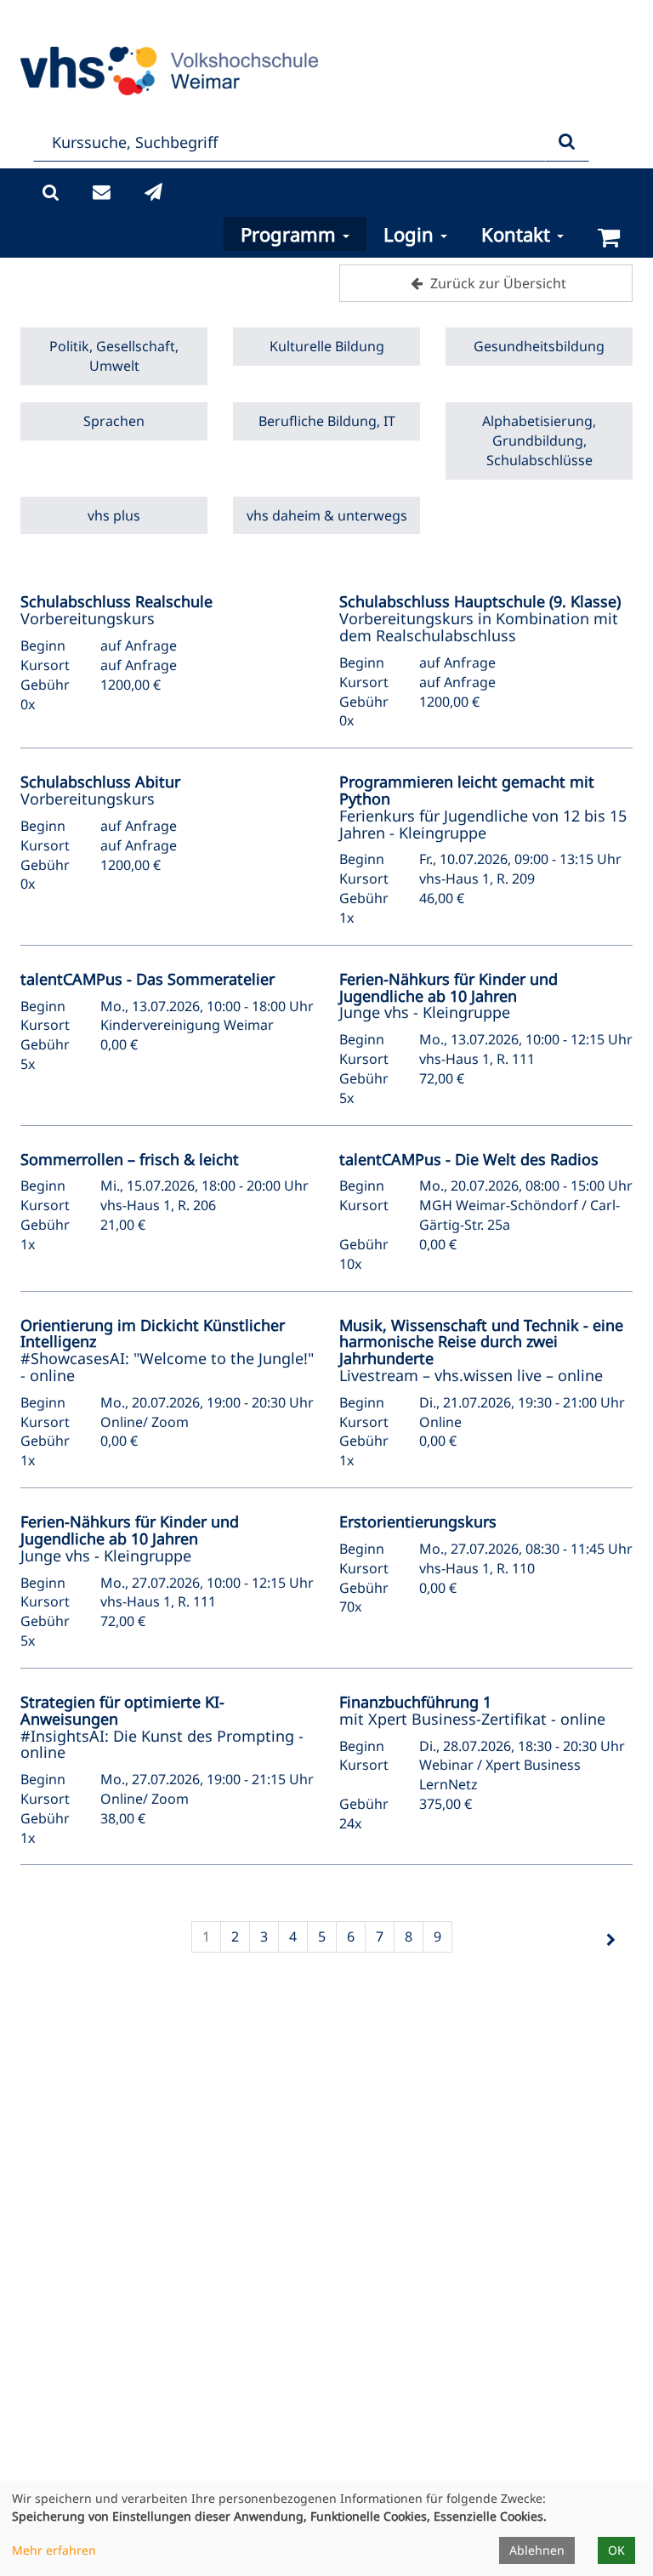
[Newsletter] (153, 193)
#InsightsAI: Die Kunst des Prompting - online (162, 1727)
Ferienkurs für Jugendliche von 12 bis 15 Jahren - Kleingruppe (483, 807)
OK (616, 2550)
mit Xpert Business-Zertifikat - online (472, 1710)
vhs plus (114, 515)
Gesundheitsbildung (539, 346)
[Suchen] (567, 142)
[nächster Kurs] (610, 1940)
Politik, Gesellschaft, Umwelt (114, 356)
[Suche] (51, 193)
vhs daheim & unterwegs (327, 515)
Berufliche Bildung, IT (327, 421)
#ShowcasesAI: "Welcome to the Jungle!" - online (167, 1350)
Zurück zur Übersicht (497, 283)
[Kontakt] (102, 193)
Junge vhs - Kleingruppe (449, 996)
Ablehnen (537, 2550)
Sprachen (114, 421)
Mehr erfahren (54, 2550)
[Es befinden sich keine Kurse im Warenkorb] (609, 238)
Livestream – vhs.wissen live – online (481, 1350)
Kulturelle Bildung (327, 346)
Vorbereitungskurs (116, 610)
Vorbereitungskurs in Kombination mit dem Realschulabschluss (480, 618)
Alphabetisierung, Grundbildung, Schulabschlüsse (539, 441)
